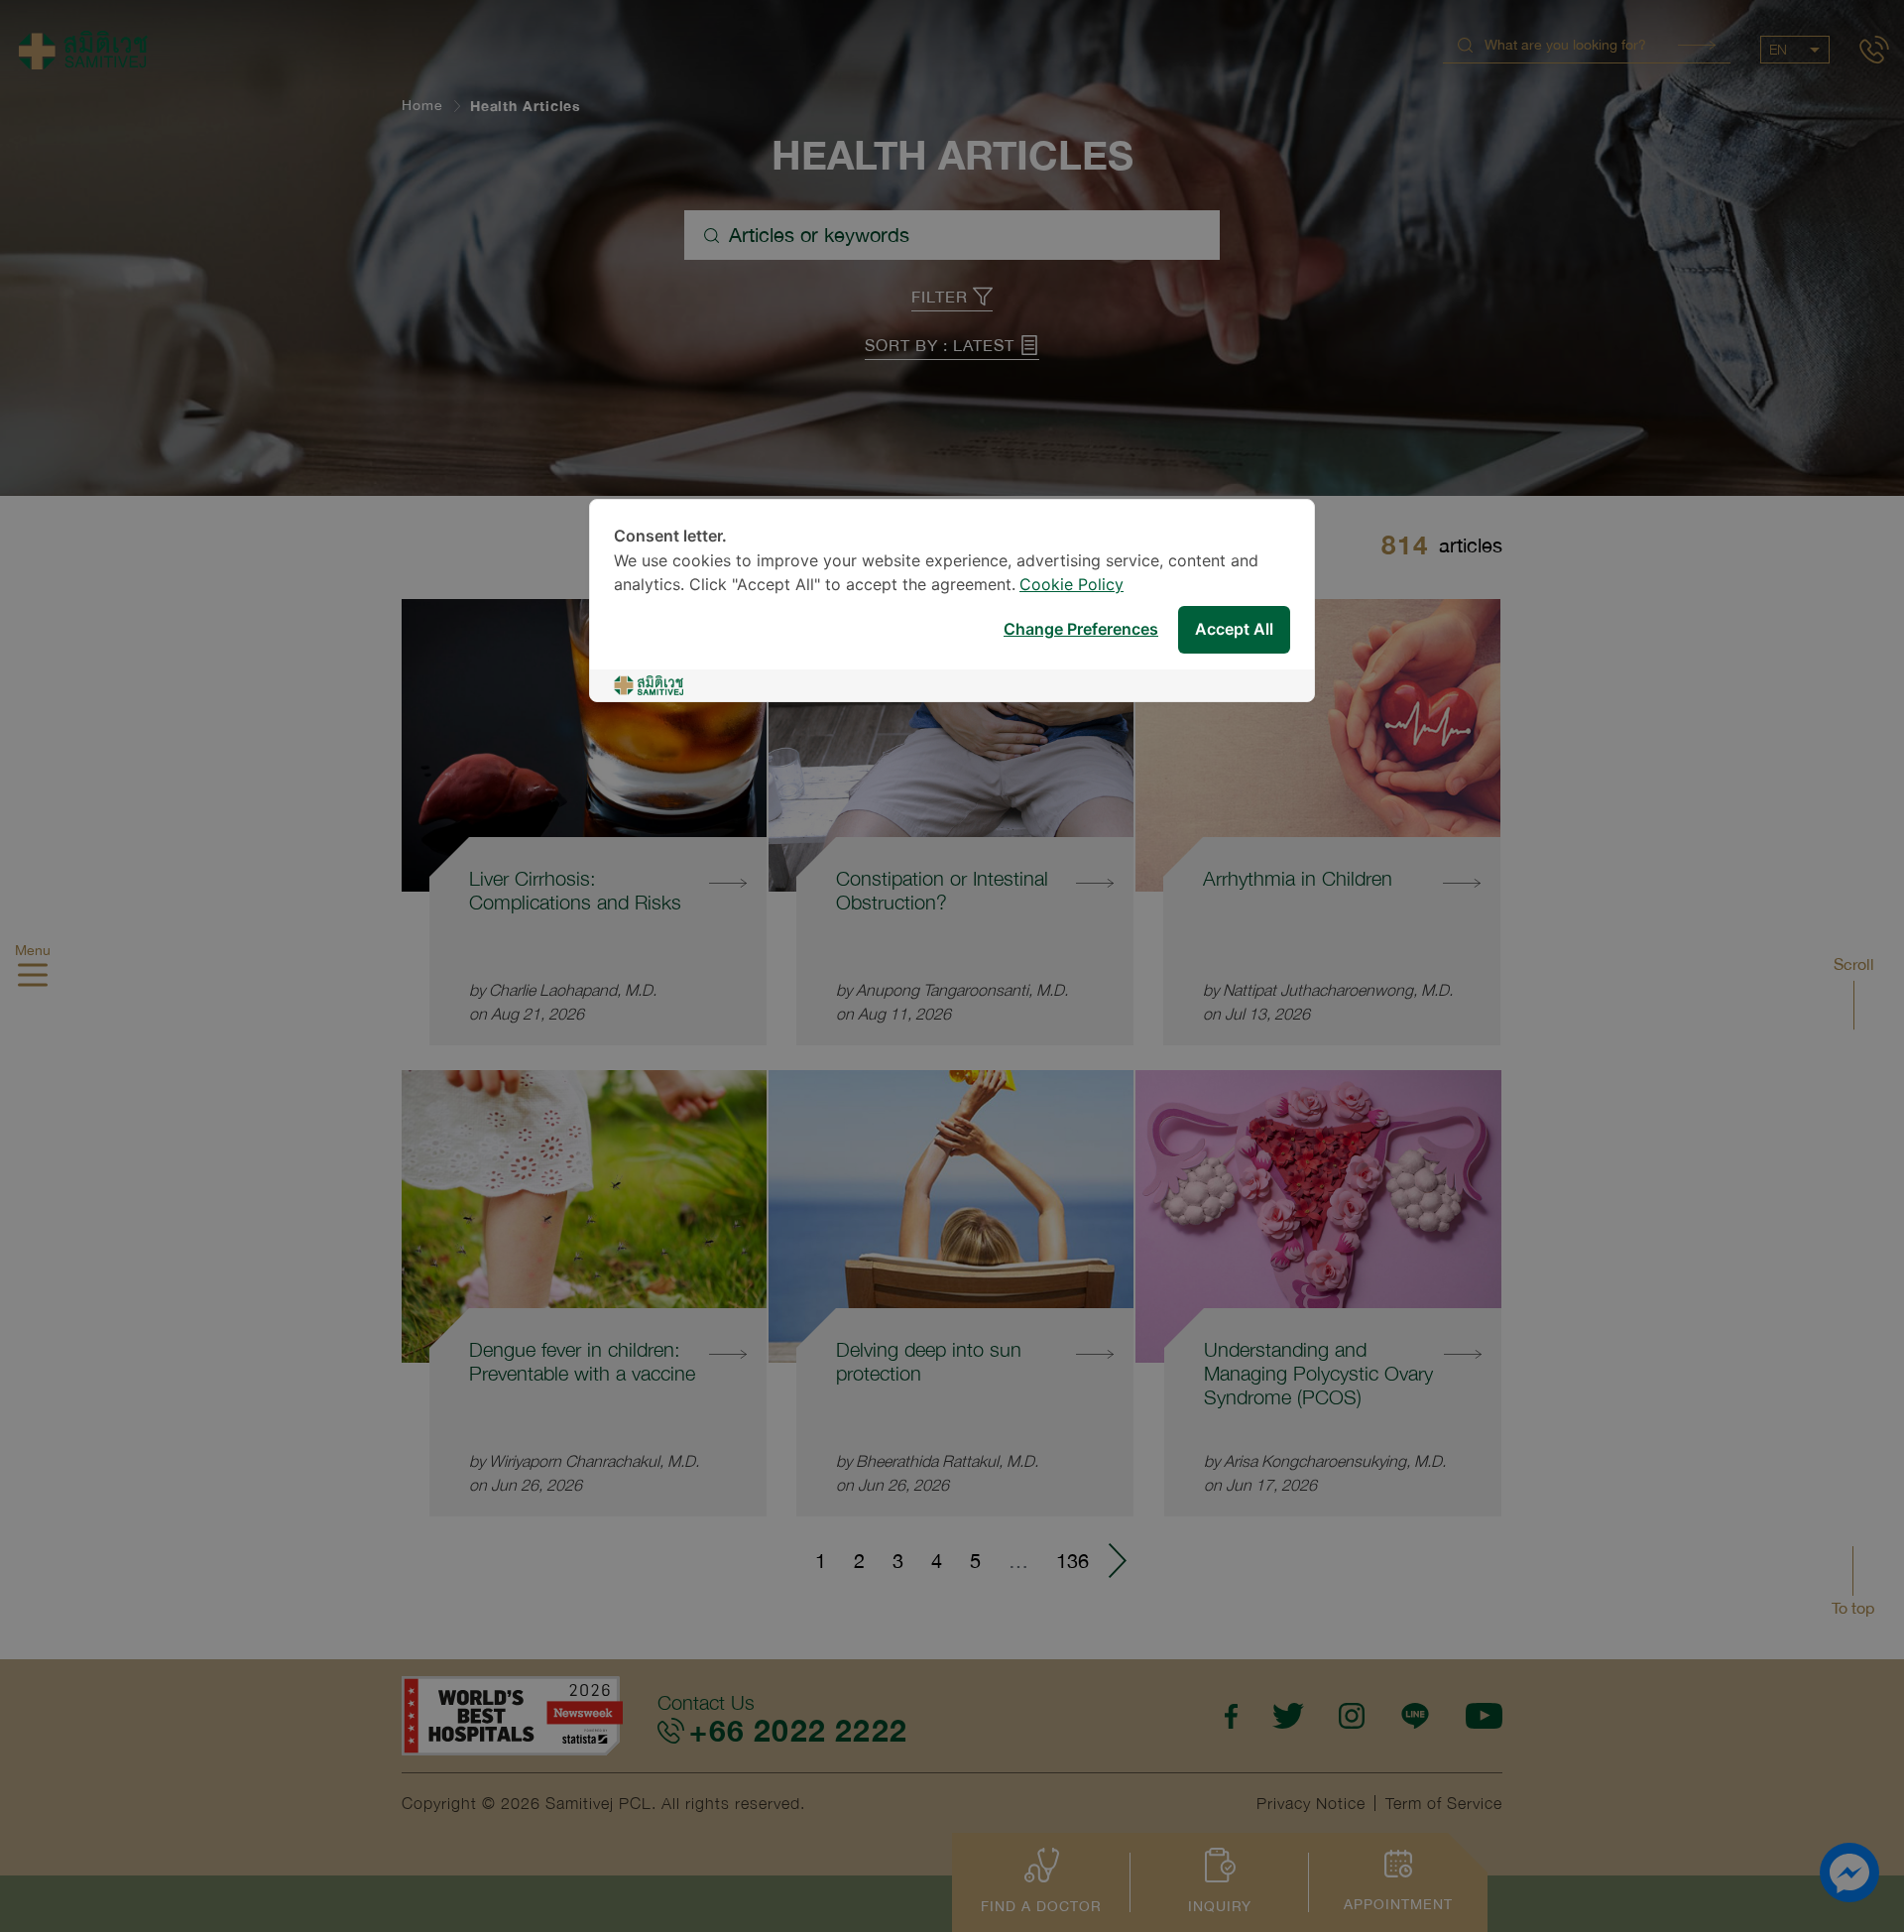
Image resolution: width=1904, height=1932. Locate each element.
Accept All (1234, 630)
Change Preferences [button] (1081, 630)
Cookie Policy (1071, 586)
